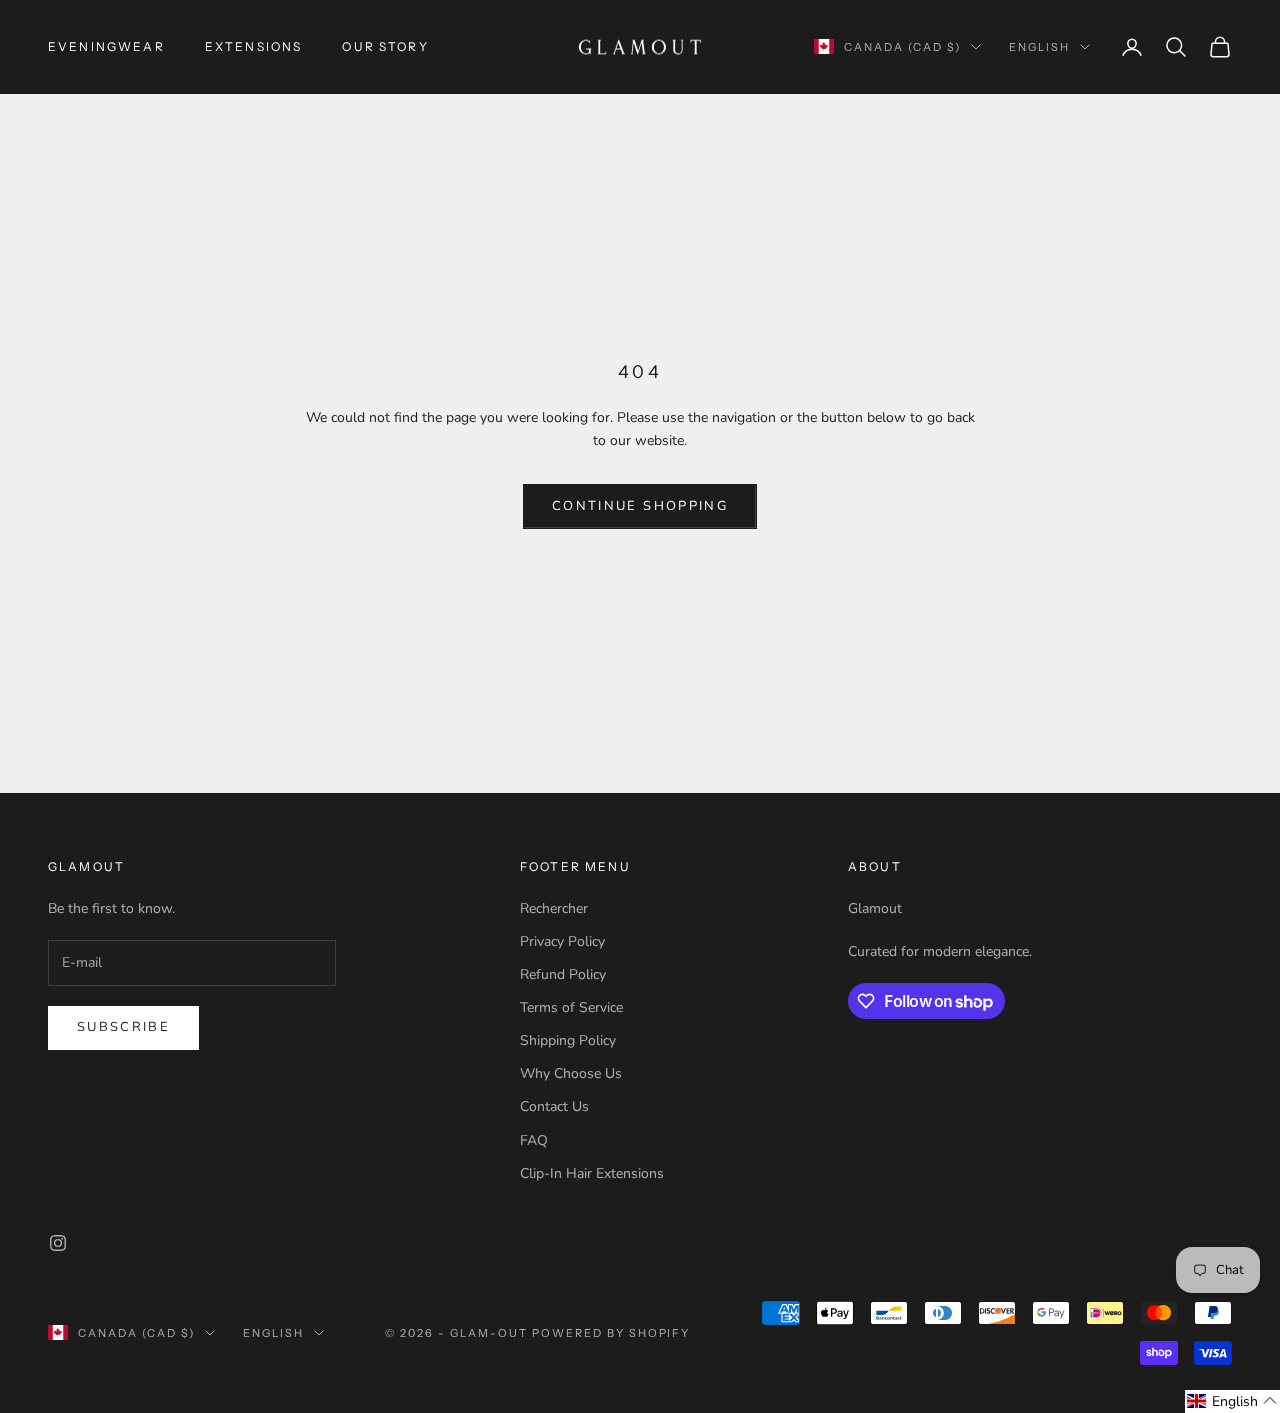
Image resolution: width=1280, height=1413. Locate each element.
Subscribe (123, 1027)
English (1039, 47)
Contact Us (554, 1106)
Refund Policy (563, 974)
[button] (1232, 1401)
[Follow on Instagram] (58, 1243)
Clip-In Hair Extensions (592, 1173)
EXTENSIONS (254, 46)
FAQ (534, 1140)
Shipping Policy (568, 1040)
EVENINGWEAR (106, 46)
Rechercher (554, 908)
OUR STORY (385, 46)
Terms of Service (571, 1007)
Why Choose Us (571, 1073)
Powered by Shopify (611, 1333)
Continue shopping (640, 506)
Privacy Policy (562, 941)
